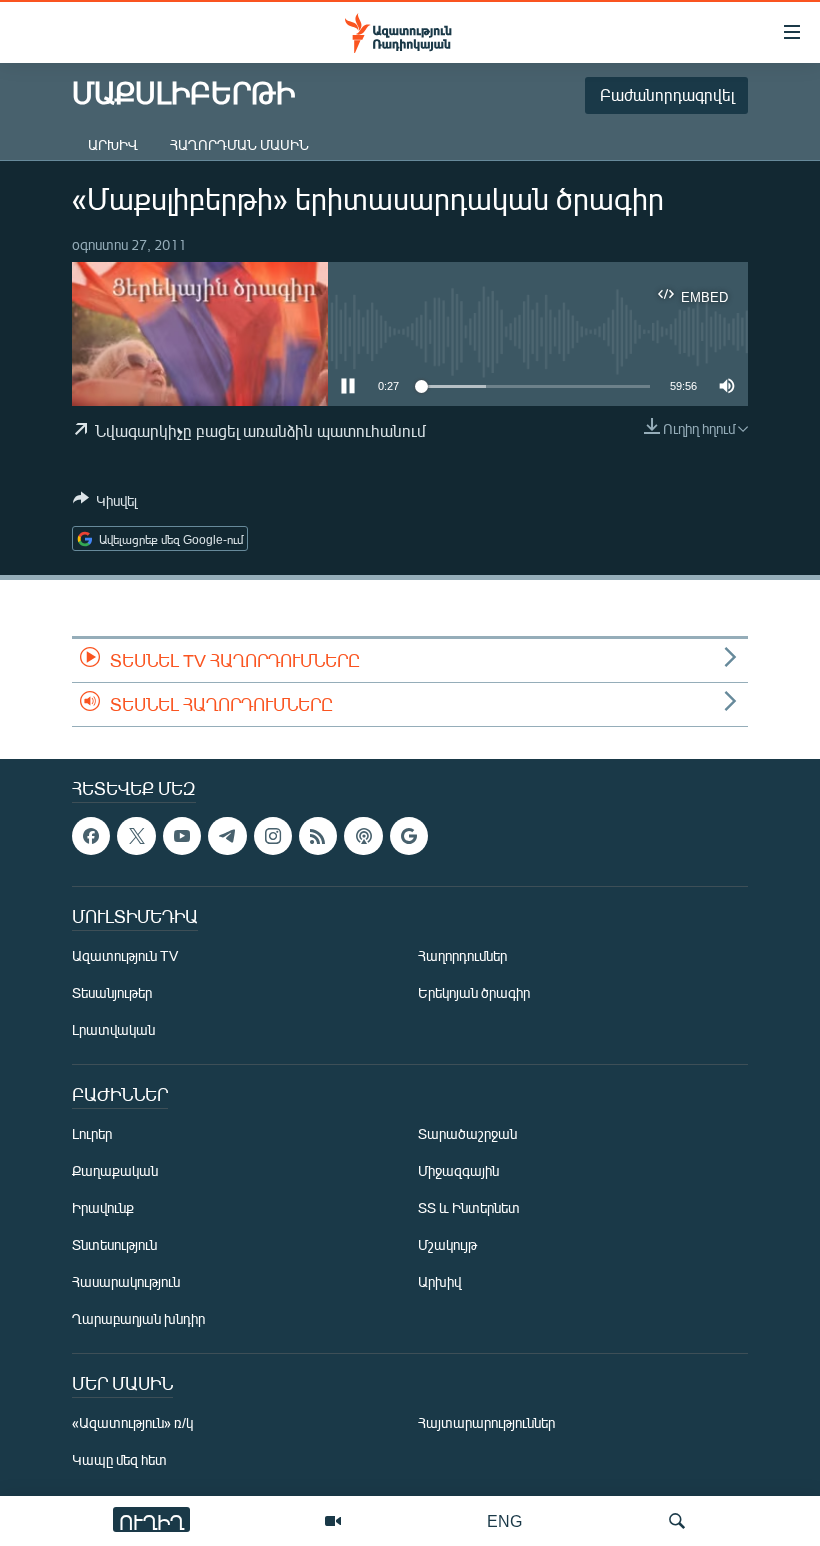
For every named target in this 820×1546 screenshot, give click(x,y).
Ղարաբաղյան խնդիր (138, 1319)
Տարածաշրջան (467, 1134)
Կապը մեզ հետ (119, 1460)
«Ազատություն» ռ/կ (132, 1423)
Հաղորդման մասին (239, 144)
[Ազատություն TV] (333, 1521)
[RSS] (318, 836)
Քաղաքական (115, 1171)
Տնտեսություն (114, 1245)
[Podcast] (363, 836)
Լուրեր (92, 1134)
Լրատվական (113, 1030)
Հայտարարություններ (486, 1423)
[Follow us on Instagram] (273, 836)
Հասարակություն (126, 1282)
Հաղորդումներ (462, 956)
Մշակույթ (447, 1245)
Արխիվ (113, 144)
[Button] (105, 504)
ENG (504, 1520)
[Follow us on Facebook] (91, 836)
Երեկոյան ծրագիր (474, 993)
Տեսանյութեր (112, 993)
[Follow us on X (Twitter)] (136, 836)
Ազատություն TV (125, 956)
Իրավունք (103, 1208)
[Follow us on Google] (409, 836)
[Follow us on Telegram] (227, 836)
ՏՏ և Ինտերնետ (469, 1208)
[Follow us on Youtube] (182, 836)
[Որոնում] (677, 1521)
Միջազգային (458, 1171)
